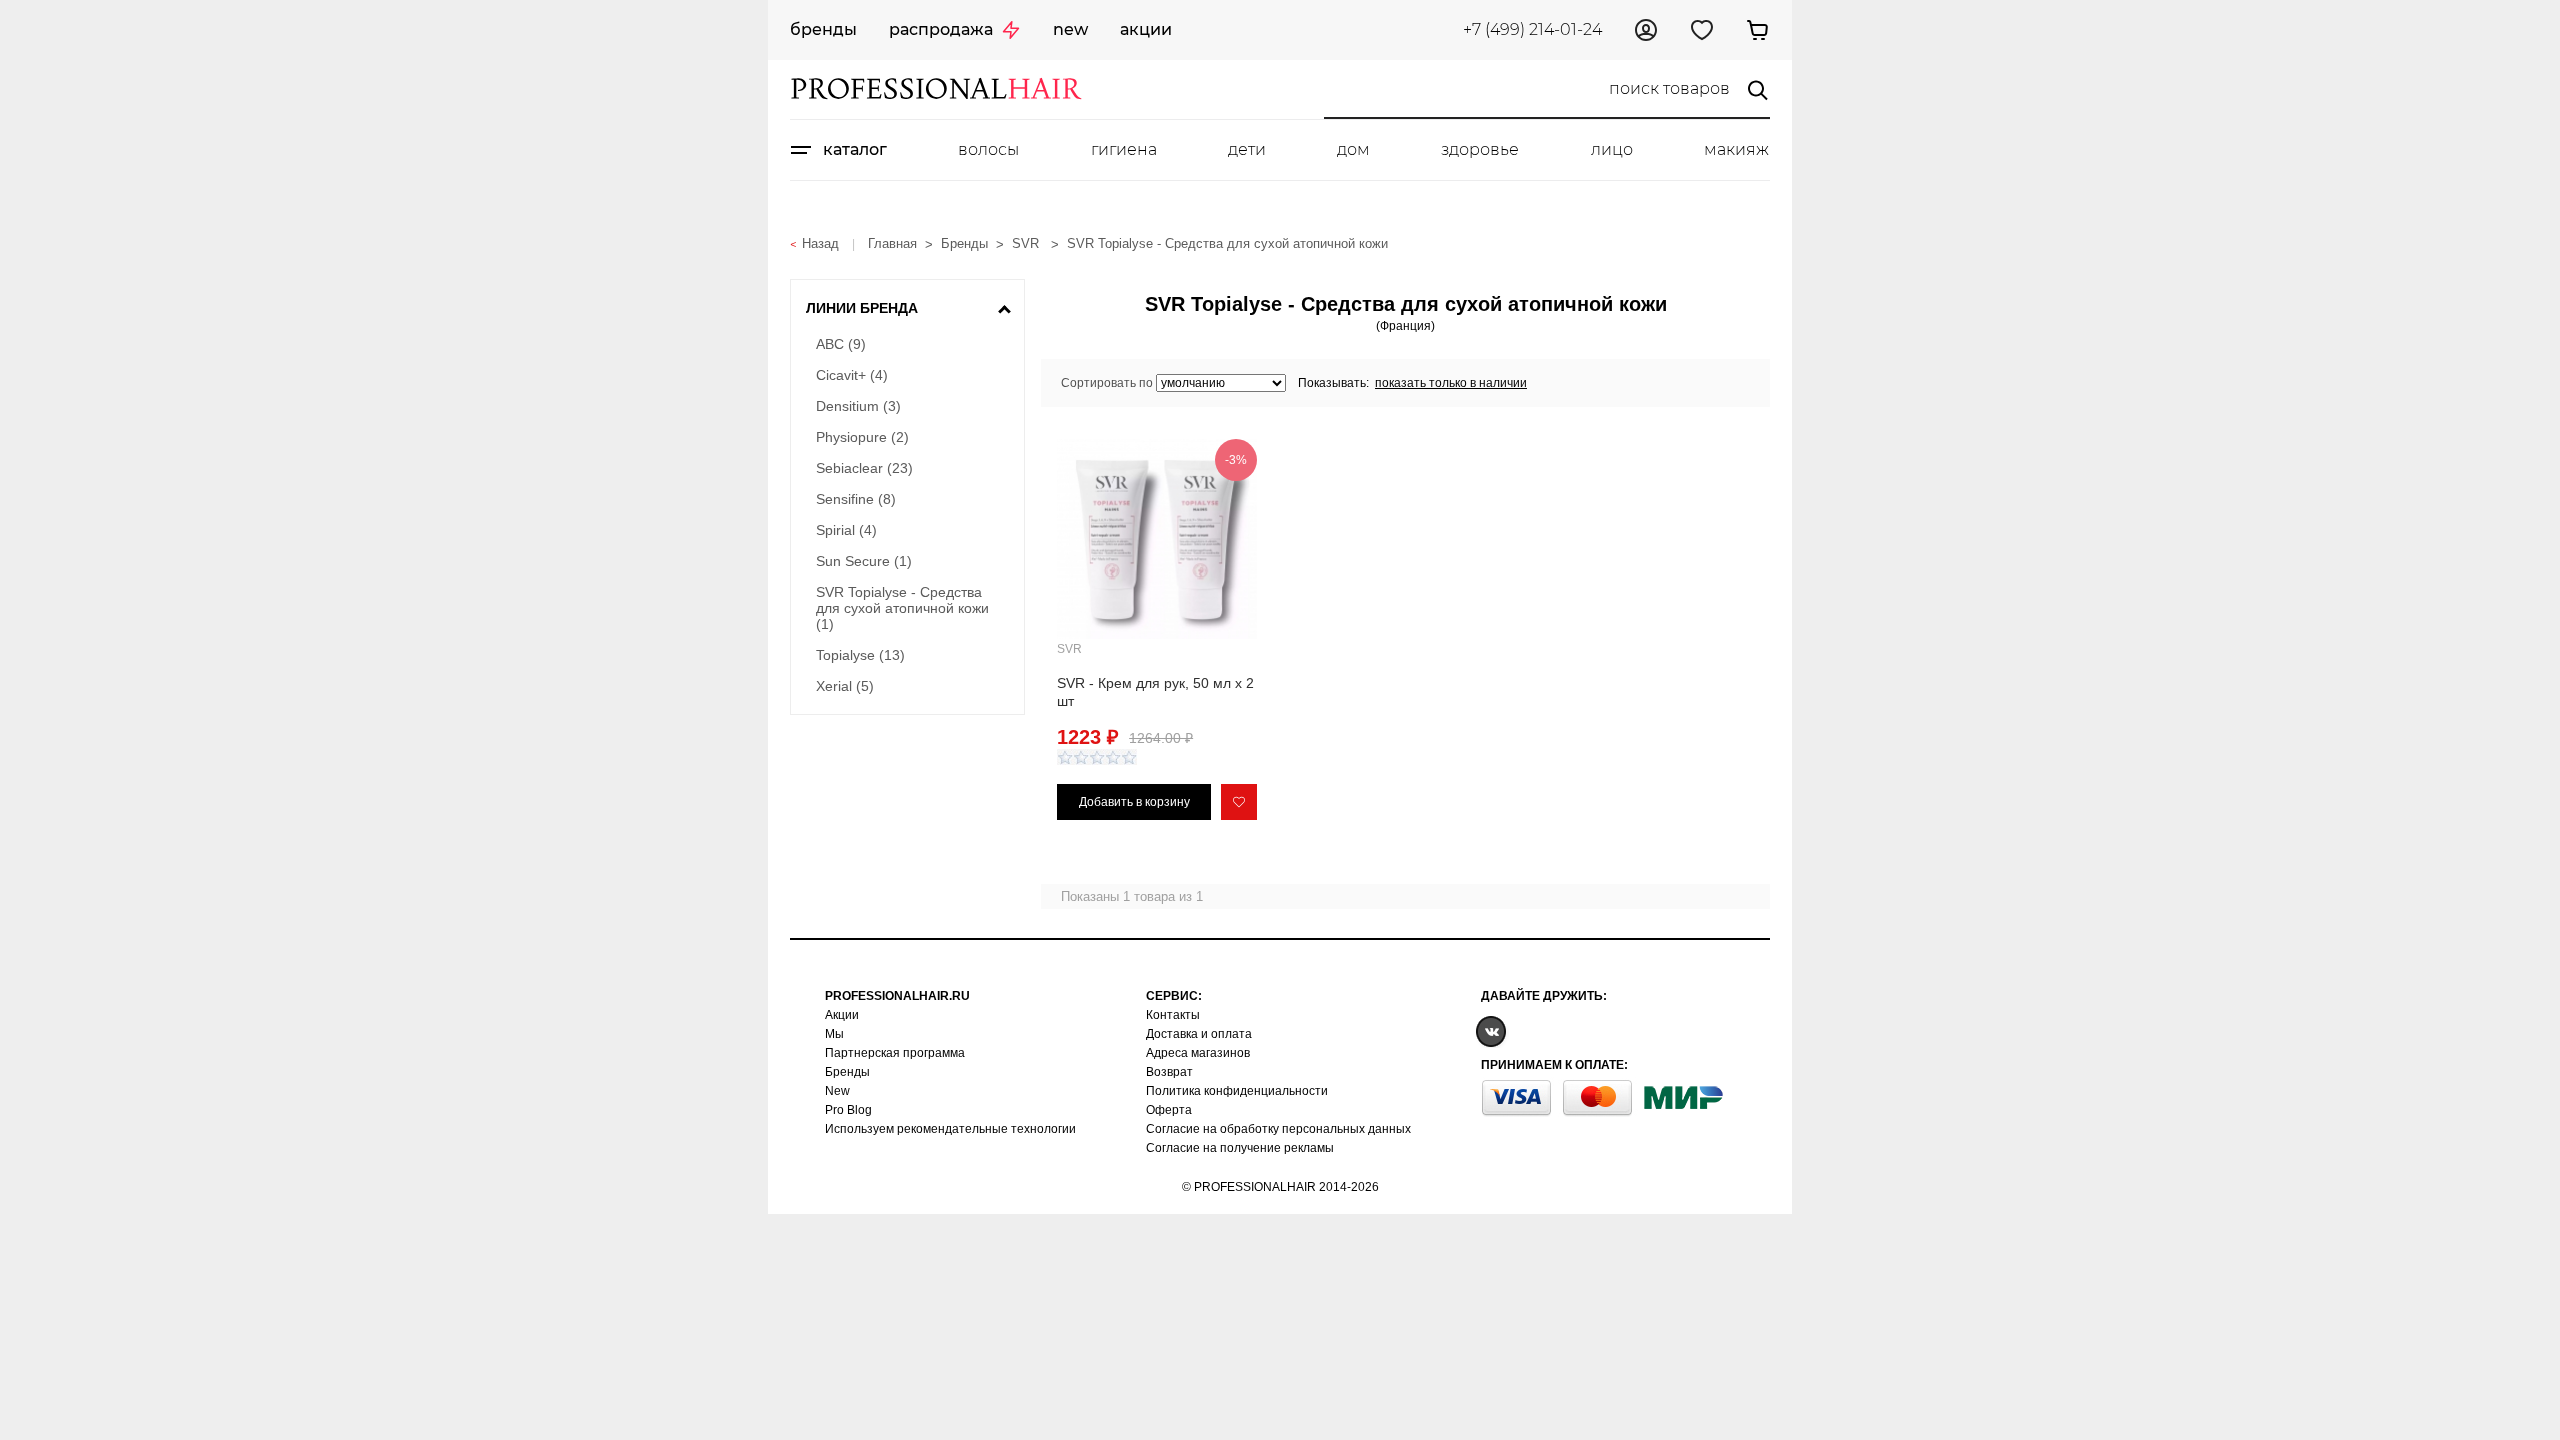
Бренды (823, 29)
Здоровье (1480, 149)
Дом (1353, 149)
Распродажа (941, 29)
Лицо (1612, 149)
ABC (841, 344)
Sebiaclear (864, 468)
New (1070, 29)
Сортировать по (1107, 383)
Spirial (846, 530)
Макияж (1736, 149)
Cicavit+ (852, 375)
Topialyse (860, 655)
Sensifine (856, 499)
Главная (892, 243)
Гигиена (1124, 149)
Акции (1146, 29)
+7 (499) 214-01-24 (1532, 29)
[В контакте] (1491, 1030)
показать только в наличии (1451, 383)
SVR (1027, 243)
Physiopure (862, 437)
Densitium (858, 406)
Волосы (988, 149)
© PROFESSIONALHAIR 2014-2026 (1280, 1187)
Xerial (845, 686)
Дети (1247, 149)
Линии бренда (862, 308)
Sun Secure (864, 561)
